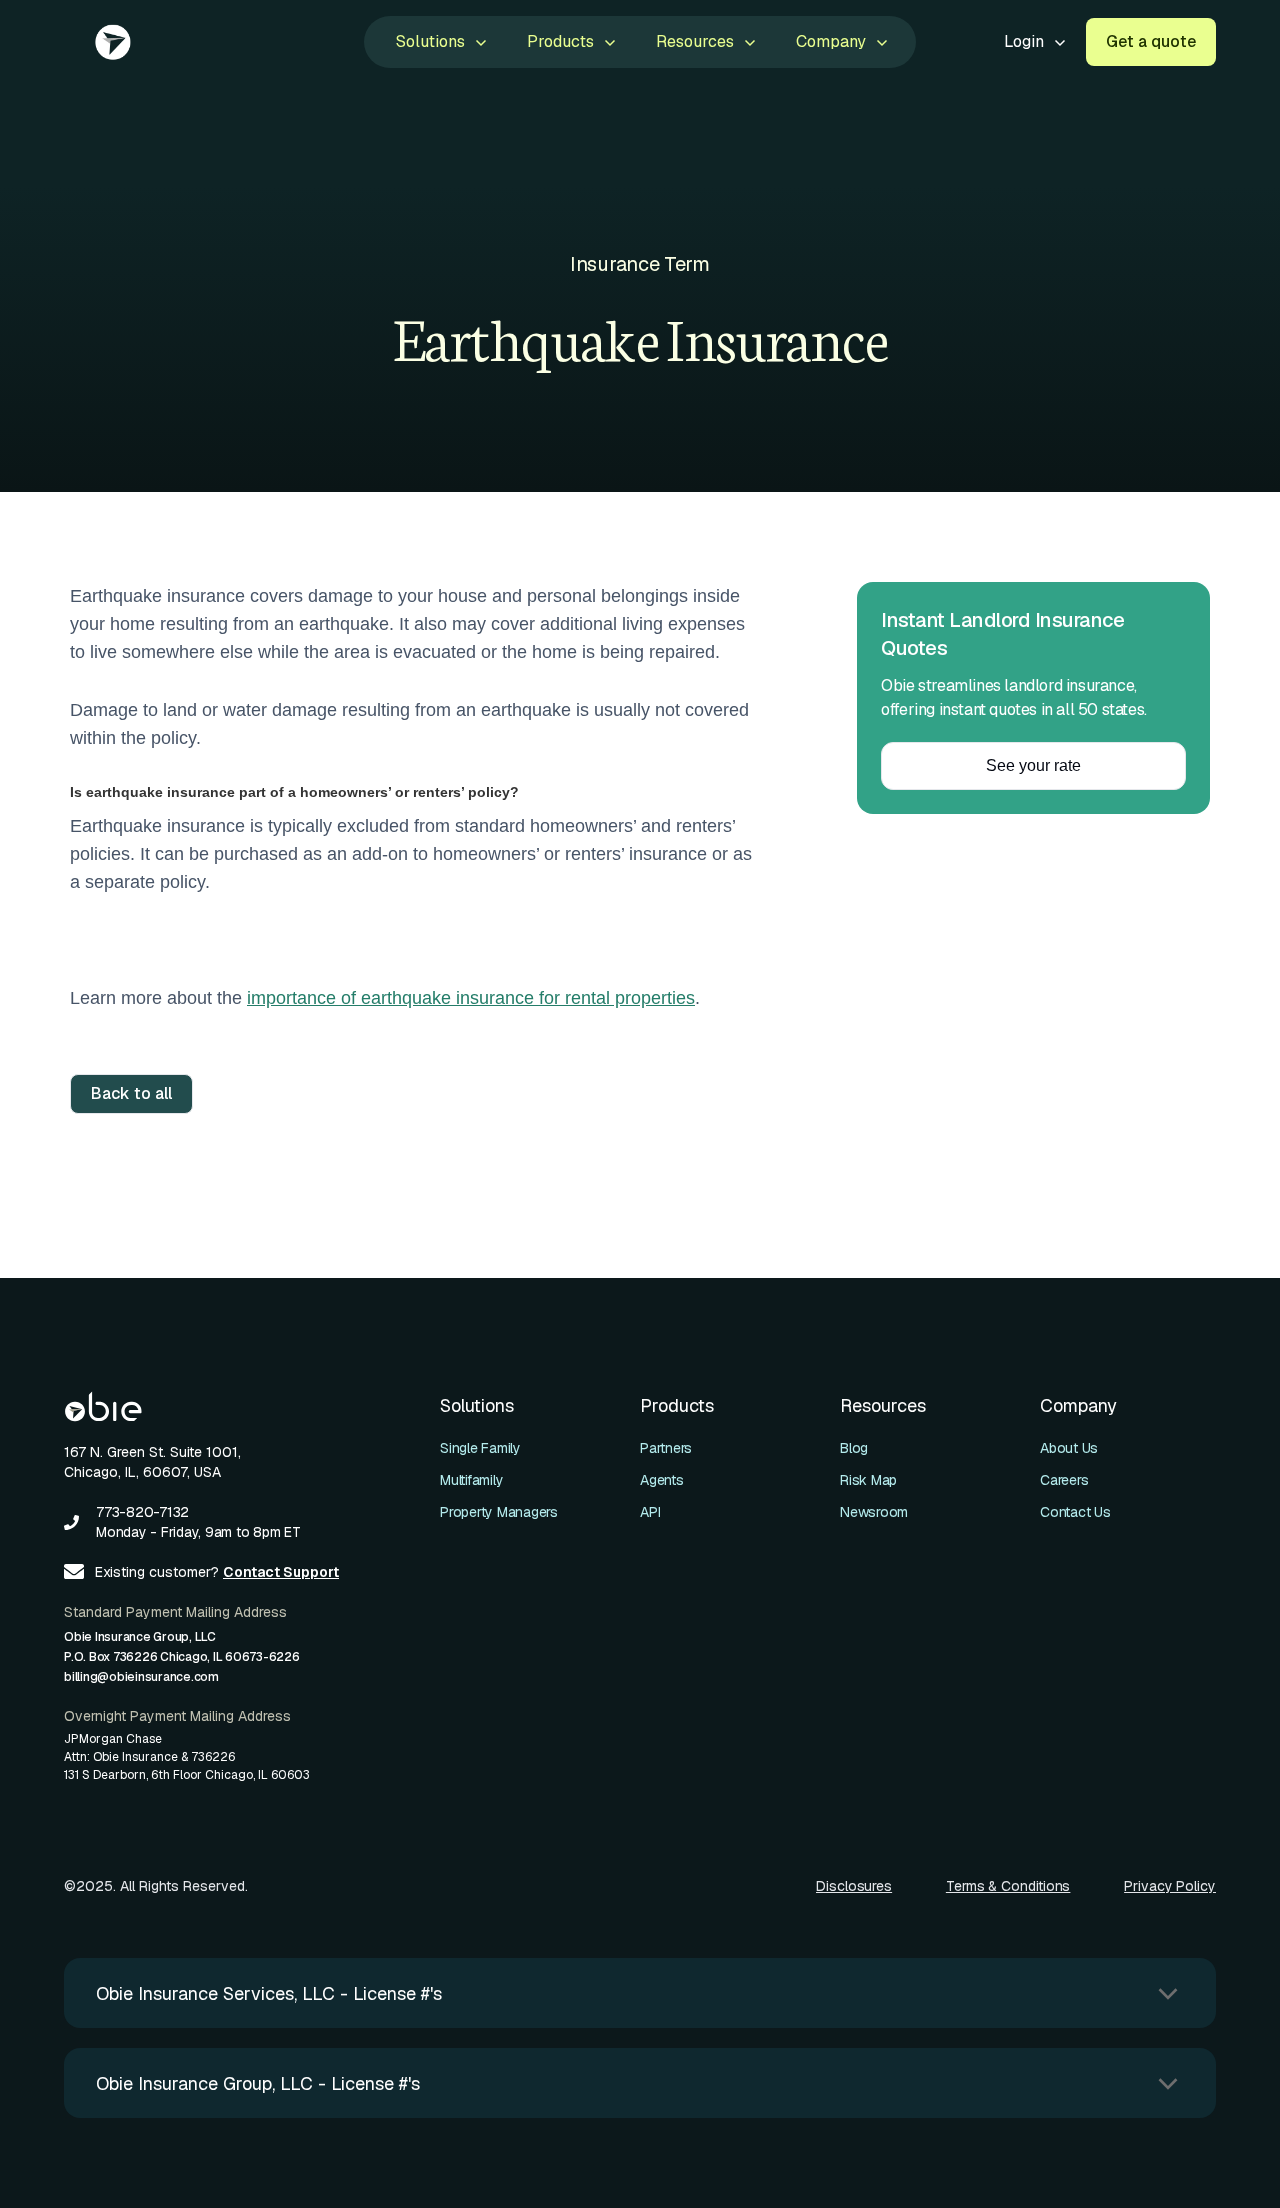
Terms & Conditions (1008, 1886)
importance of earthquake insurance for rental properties (471, 998)
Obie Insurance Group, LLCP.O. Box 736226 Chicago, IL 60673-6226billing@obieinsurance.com (182, 1657)
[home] (114, 42)
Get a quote (1151, 41)
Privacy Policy (1170, 1886)
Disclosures (854, 1886)
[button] (439, 42)
